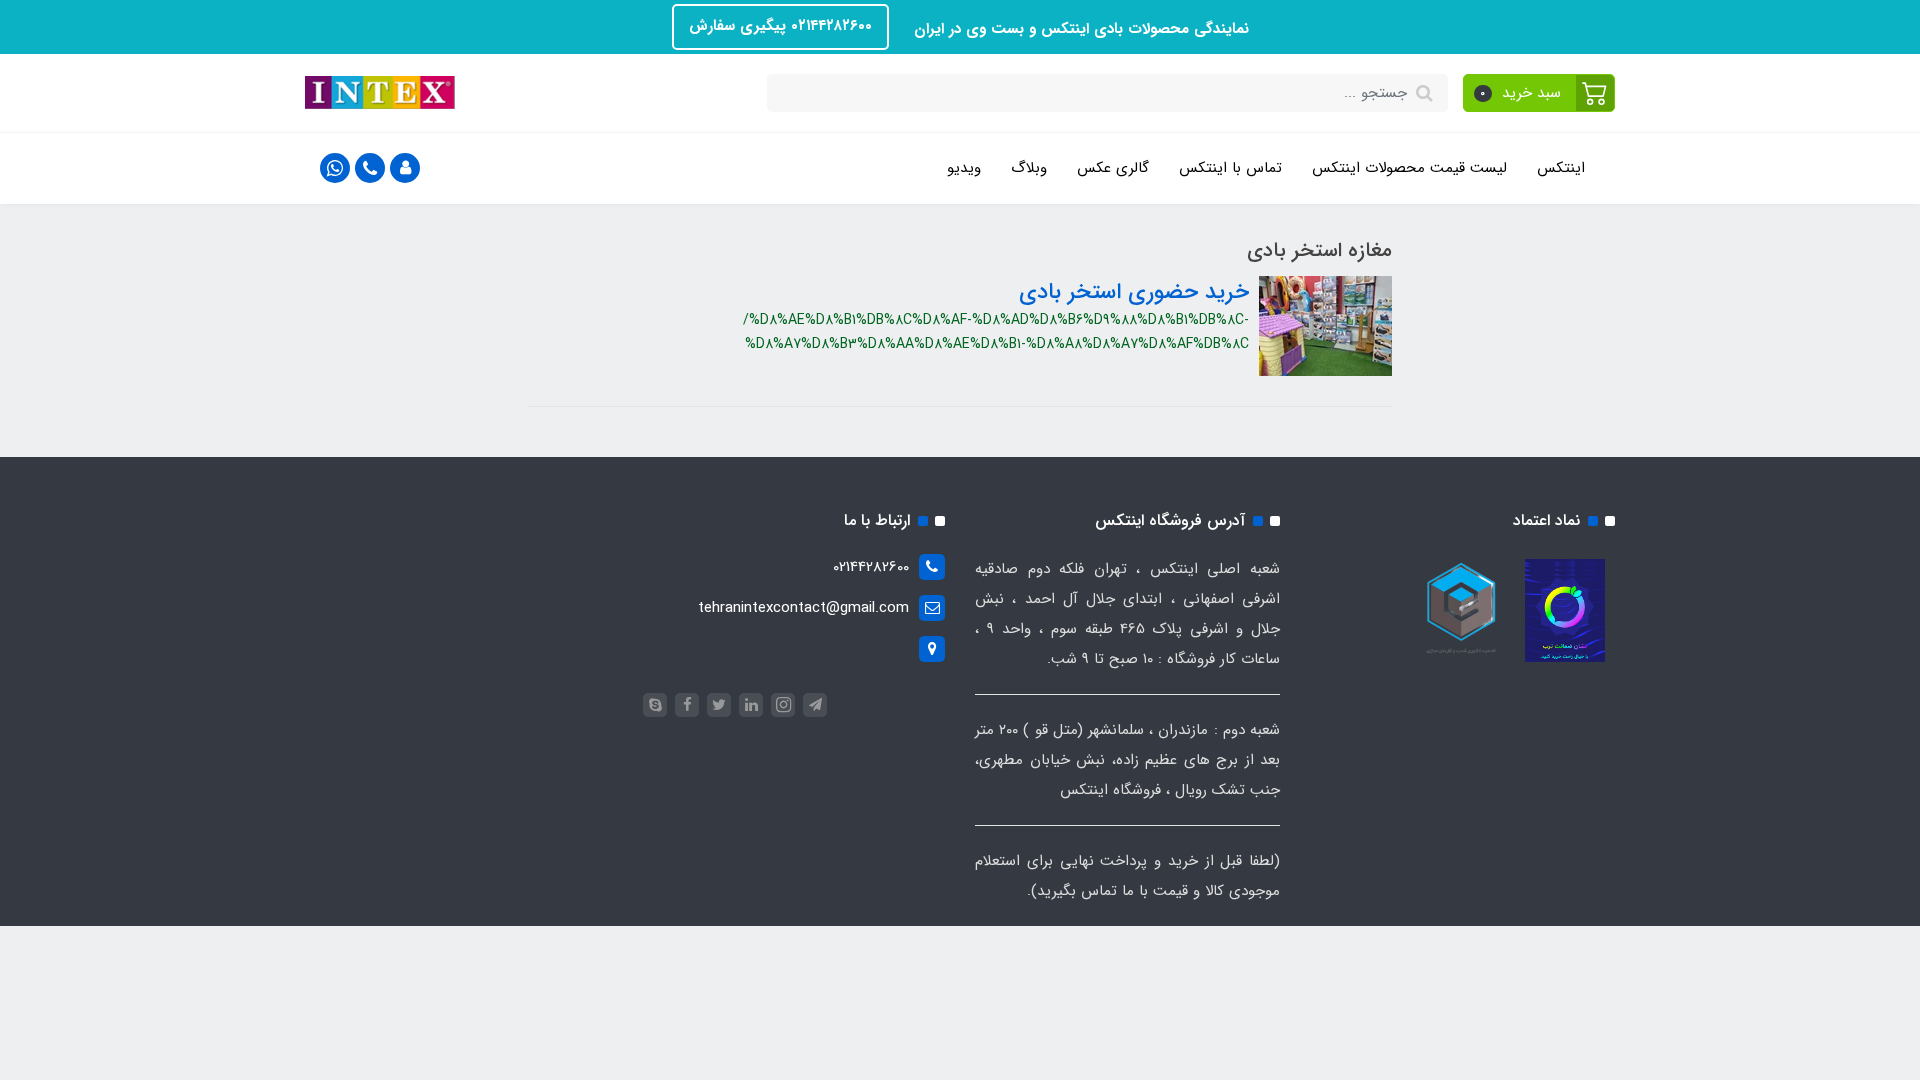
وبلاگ (1029, 168)
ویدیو (964, 168)
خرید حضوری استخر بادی (1134, 292)
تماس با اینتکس (1230, 168)
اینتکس (1561, 168)
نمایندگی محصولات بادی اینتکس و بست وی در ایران (1079, 29)
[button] (1539, 93)
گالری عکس (1113, 168)
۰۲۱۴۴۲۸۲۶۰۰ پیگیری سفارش (780, 26)
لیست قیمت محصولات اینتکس (1409, 168)
